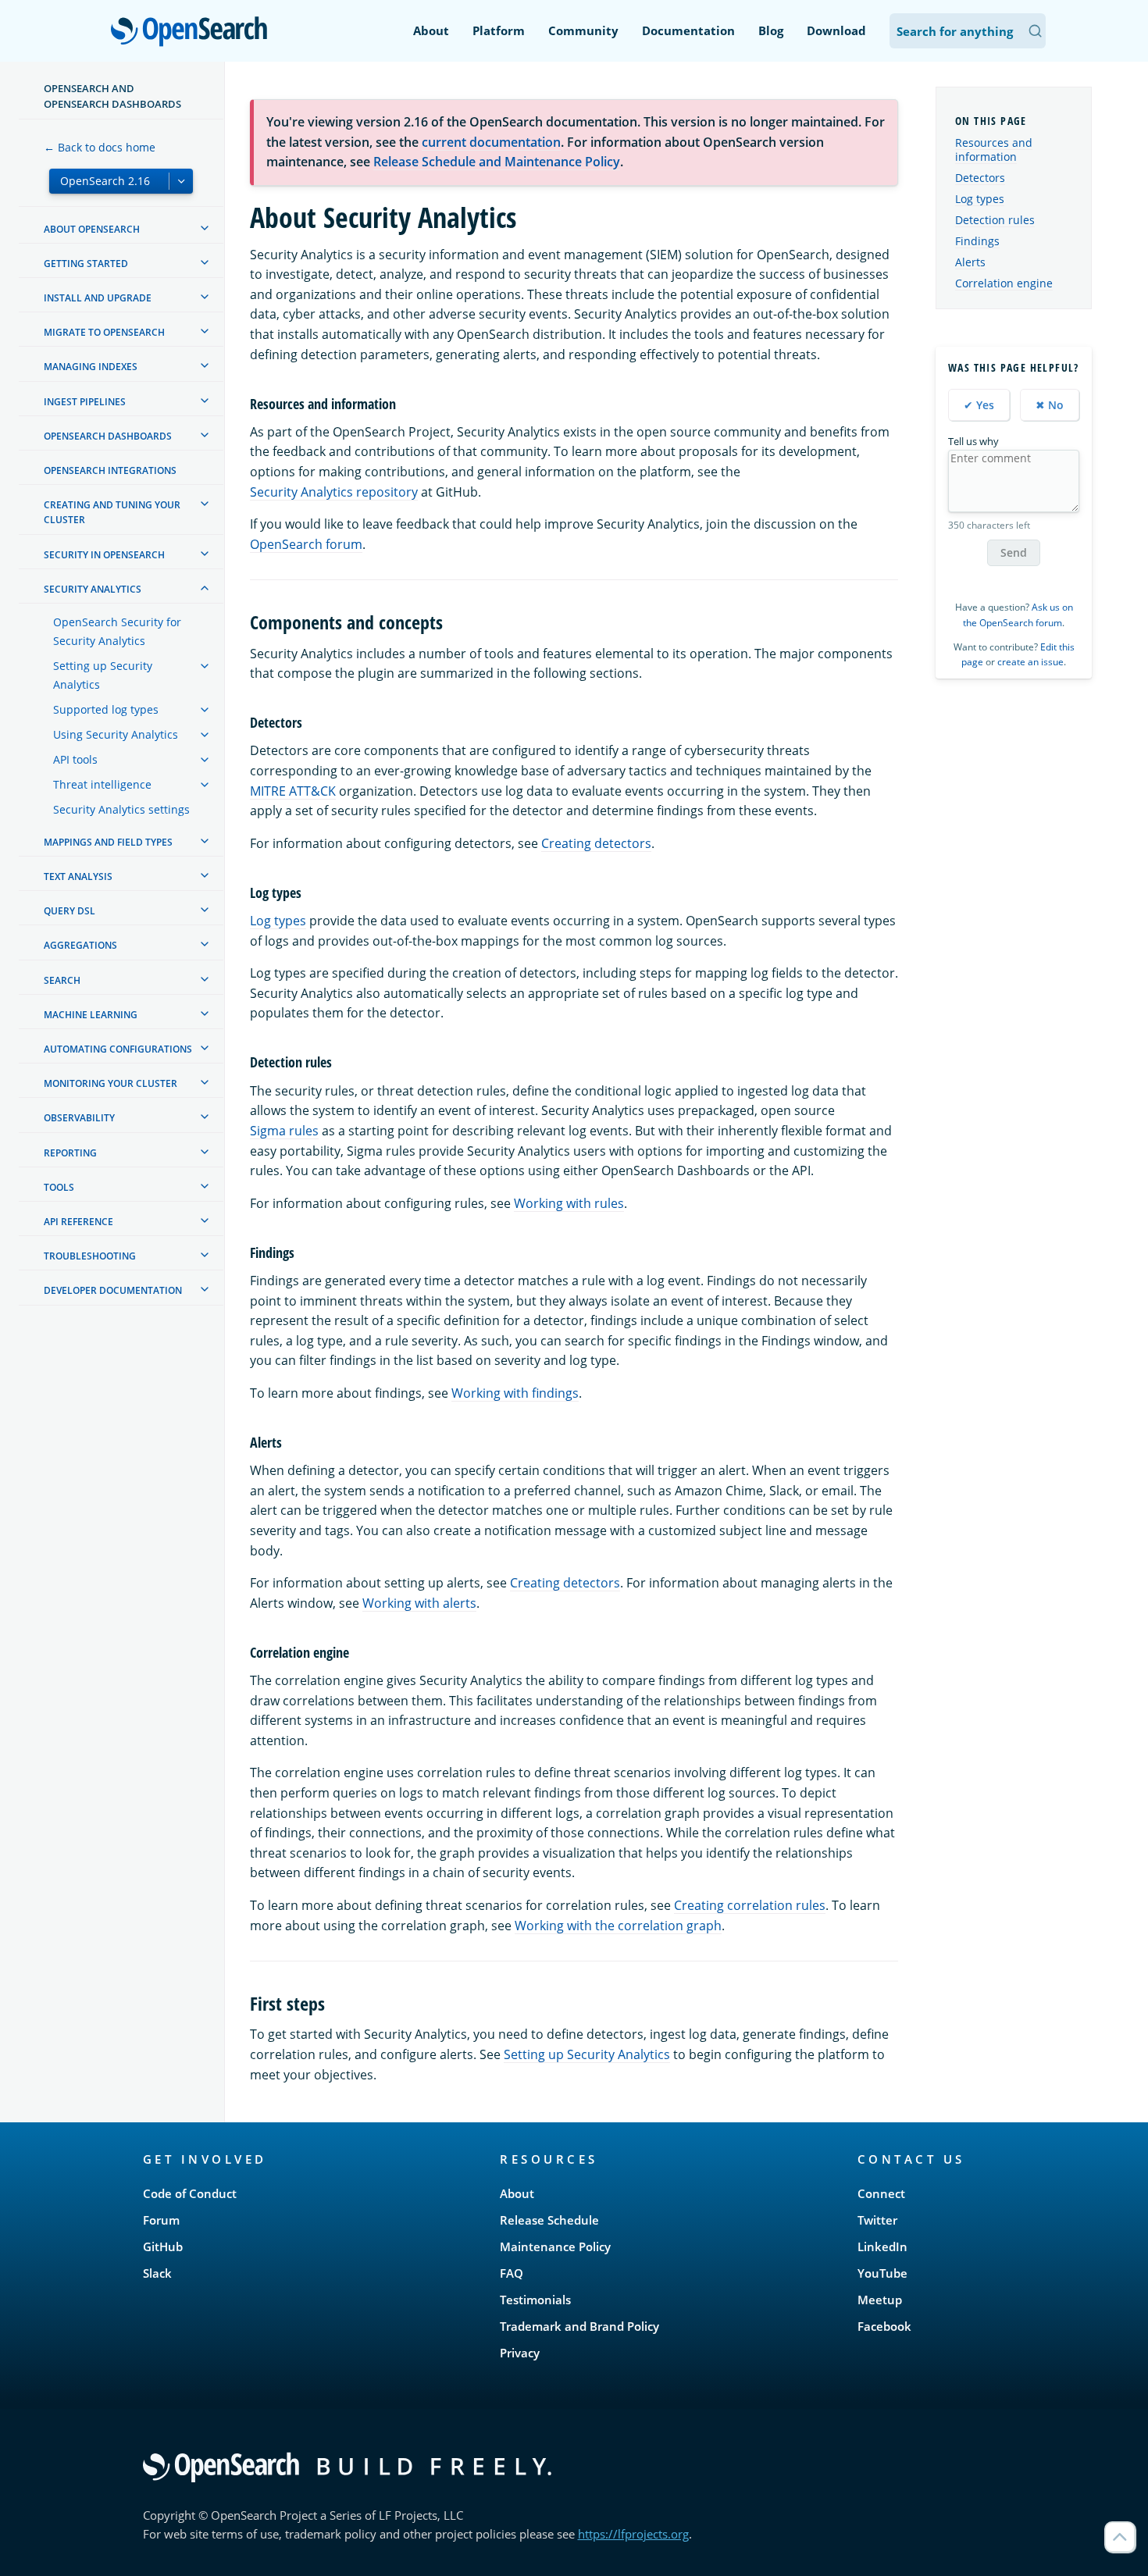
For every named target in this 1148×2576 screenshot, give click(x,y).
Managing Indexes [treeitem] (91, 367)
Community (583, 30)
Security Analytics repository (334, 492)
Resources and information (994, 150)
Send (1014, 552)
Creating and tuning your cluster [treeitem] (112, 512)
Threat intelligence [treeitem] (102, 784)
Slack (157, 2273)
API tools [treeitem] (75, 759)
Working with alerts (419, 1603)
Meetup (880, 2300)
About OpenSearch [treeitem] (92, 229)
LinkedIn (882, 2246)
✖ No (1050, 405)
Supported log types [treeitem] (106, 709)
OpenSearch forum (306, 544)
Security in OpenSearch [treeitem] (104, 555)
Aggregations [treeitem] (80, 945)
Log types (278, 921)
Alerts (970, 262)
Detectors (980, 178)
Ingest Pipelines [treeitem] (85, 402)
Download (836, 30)
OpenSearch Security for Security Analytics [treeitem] (117, 631)
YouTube (882, 2273)
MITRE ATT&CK (293, 791)
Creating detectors (596, 843)
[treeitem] (205, 228)
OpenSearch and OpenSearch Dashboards (112, 96)
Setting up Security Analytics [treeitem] (103, 675)
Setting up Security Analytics (587, 2054)
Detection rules (995, 220)
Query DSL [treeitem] (70, 911)
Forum (161, 2220)
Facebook (884, 2326)
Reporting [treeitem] (70, 1153)
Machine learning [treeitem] (91, 1015)
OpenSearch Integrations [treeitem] (110, 470)
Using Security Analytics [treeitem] (116, 734)
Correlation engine (1004, 283)
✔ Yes (979, 405)
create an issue (1030, 662)
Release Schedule (549, 2220)
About (431, 30)
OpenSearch (193, 32)
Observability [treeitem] (79, 1118)
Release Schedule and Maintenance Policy (497, 162)
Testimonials (535, 2300)
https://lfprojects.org (633, 2534)
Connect (881, 2193)
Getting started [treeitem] (86, 264)
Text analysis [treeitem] (78, 876)
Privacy (520, 2353)
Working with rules (569, 1203)
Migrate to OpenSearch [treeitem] (104, 332)
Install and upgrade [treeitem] (98, 298)
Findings (977, 241)
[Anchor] (403, 403)
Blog (771, 30)
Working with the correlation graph (618, 1926)
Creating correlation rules (750, 1905)
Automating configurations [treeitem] (118, 1049)
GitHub (163, 2246)
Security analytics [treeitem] (93, 589)
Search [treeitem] (62, 980)
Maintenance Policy (555, 2246)
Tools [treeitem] (59, 1187)
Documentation (688, 30)
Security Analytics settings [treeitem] (121, 809)
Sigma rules (284, 1131)
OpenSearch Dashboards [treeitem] (108, 436)
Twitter (877, 2220)
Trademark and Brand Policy (579, 2326)
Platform (499, 30)
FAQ (512, 2273)
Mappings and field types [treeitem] (108, 842)
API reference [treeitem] (78, 1222)
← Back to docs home (100, 147)
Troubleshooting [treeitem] (90, 1256)
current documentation (491, 142)
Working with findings (515, 1393)
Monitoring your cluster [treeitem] (111, 1083)
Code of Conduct (190, 2193)
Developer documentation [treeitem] (113, 1290)
